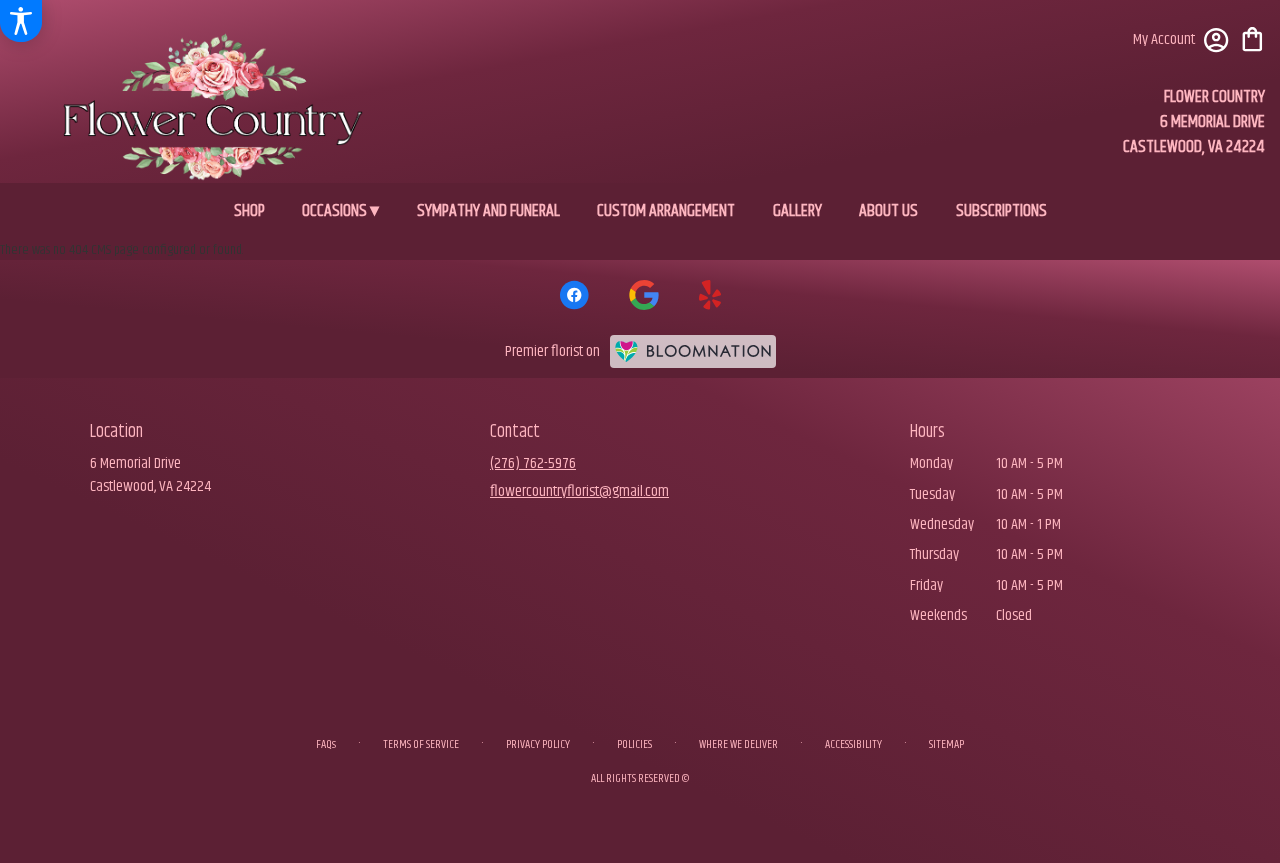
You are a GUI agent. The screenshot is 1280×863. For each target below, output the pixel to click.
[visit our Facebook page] (574, 295)
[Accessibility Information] (21, 21)
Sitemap (946, 744)
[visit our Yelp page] (710, 295)
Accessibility (853, 744)
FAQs (326, 744)
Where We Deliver (738, 744)
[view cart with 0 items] (1252, 37)
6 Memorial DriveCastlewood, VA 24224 (150, 474)
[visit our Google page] (644, 295)
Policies (634, 744)
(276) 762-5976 (533, 463)
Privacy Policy (538, 744)
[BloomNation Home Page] (693, 352)
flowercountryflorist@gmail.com (579, 491)
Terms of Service (421, 744)
